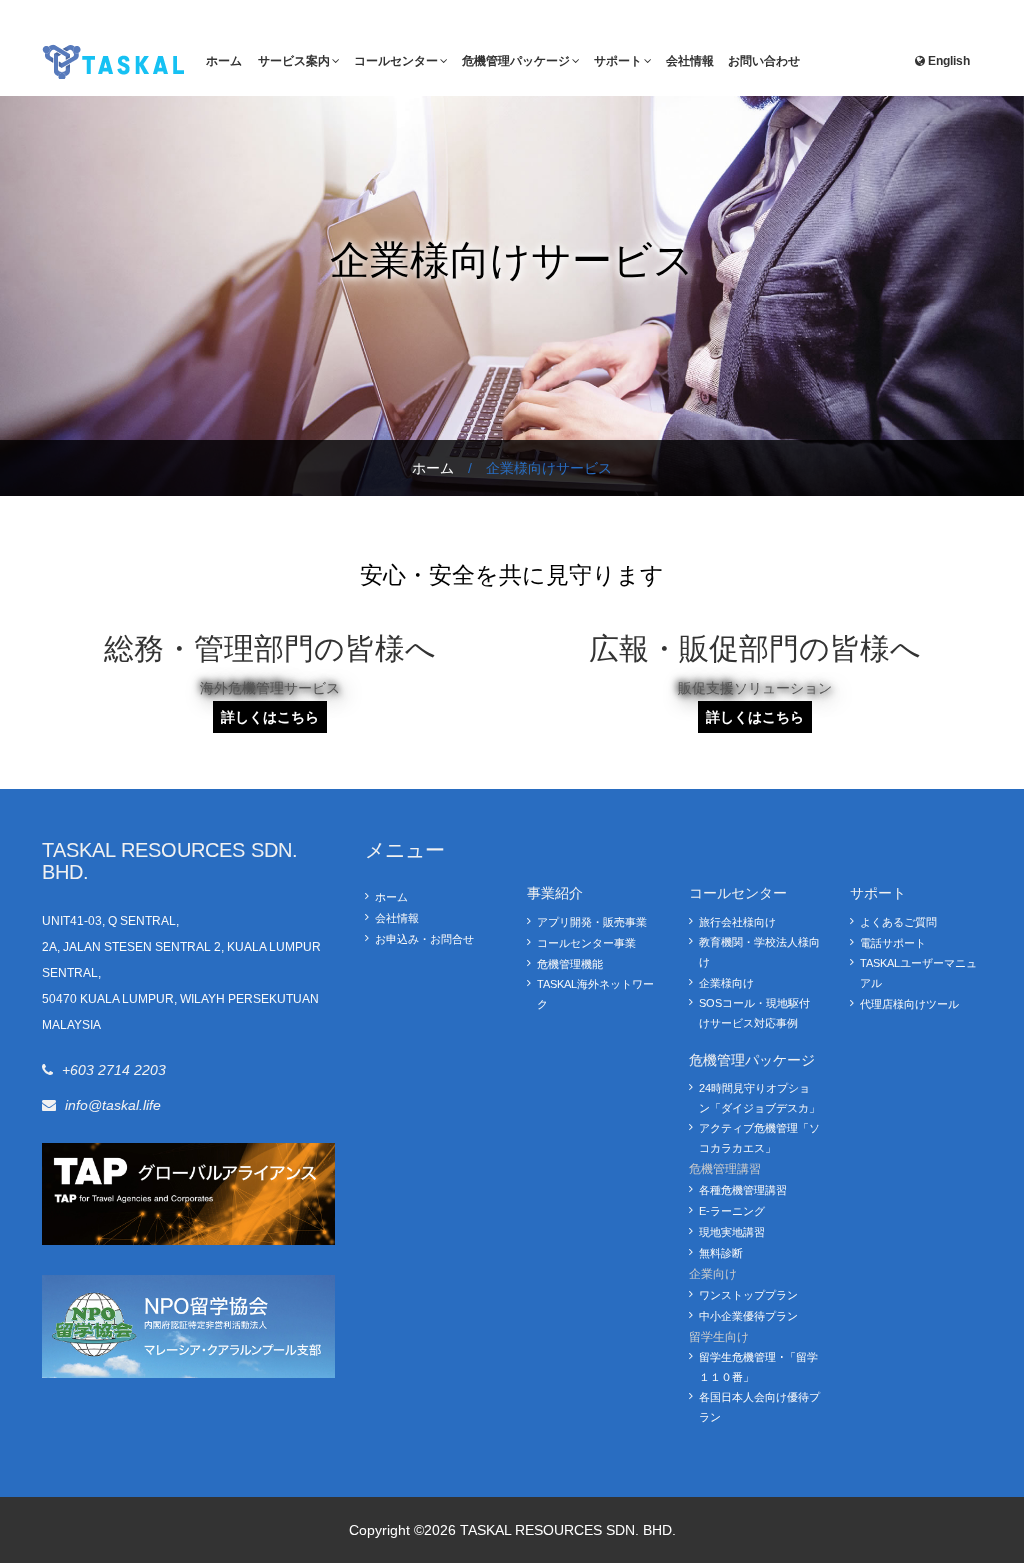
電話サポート (893, 943)
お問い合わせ (764, 61)
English (949, 61)
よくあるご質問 (898, 922)
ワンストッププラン (748, 1295)
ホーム (224, 61)
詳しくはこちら (270, 717)
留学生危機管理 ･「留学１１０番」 (758, 1367)
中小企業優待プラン (748, 1316)
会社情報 (690, 61)
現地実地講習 (732, 1232)
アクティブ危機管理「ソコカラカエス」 (759, 1138)
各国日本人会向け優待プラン (759, 1407)
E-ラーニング (732, 1211)
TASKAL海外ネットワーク (595, 994)
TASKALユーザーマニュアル (918, 973)
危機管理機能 (570, 964)
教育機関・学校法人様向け (759, 952)
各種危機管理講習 (743, 1190)
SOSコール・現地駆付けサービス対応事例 (754, 1013)
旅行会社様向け (737, 922)
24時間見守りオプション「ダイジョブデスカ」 (759, 1098)
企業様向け (726, 983)
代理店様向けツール (909, 1004)
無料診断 (721, 1253)
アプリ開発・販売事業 (592, 922)
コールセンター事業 (586, 943)
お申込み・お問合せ (424, 939)
